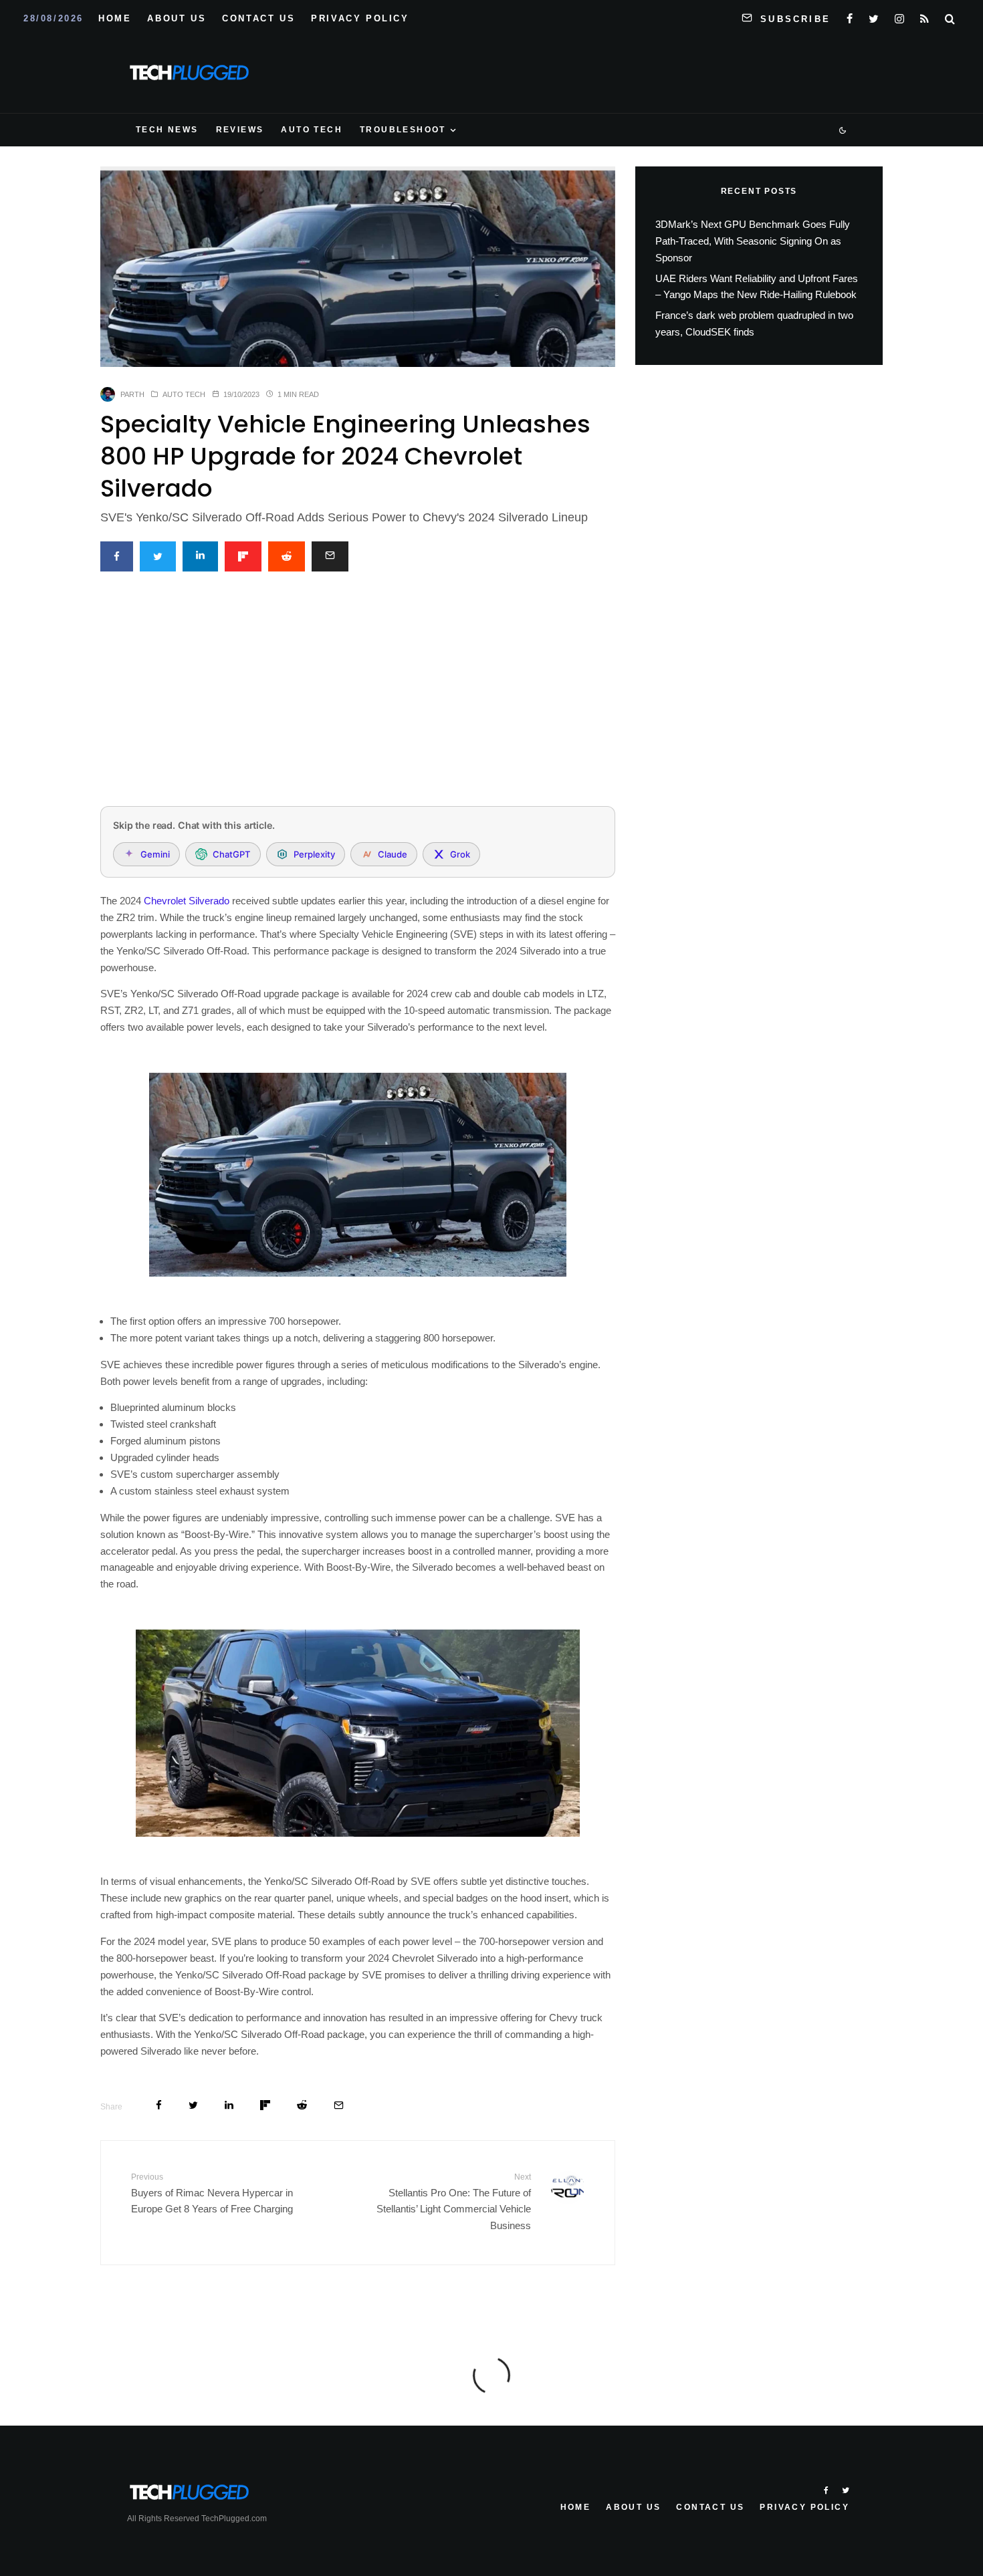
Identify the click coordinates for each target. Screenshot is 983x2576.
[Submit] (287, 556)
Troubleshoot (403, 130)
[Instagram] (899, 16)
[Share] (117, 556)
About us (177, 18)
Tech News (167, 130)
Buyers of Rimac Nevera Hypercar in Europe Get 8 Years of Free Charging (212, 2193)
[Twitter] (874, 16)
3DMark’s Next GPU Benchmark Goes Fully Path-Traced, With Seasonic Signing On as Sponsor (753, 241)
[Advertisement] (358, 696)
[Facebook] (850, 16)
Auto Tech (312, 130)
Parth (132, 394)
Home (115, 18)
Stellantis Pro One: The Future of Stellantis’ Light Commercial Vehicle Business (454, 2202)
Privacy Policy (360, 18)
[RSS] (924, 16)
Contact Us (258, 18)
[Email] (330, 556)
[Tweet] (158, 556)
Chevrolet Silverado (187, 901)
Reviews (240, 130)
